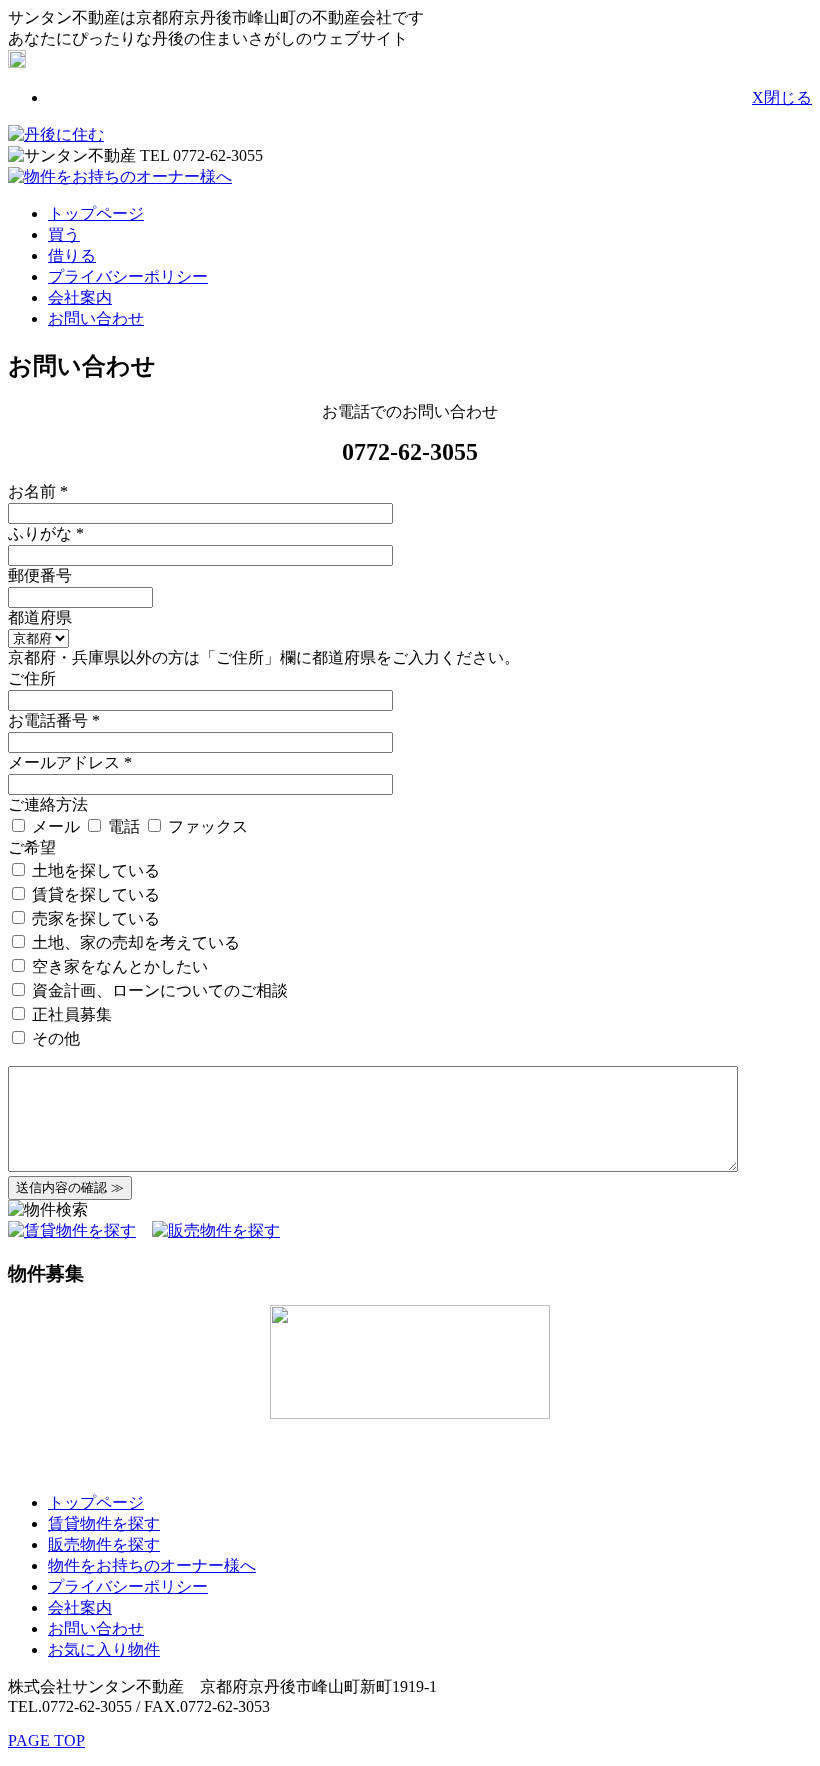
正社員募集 (70, 1014)
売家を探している (94, 918)
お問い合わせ (96, 318)
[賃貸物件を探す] (72, 1230)
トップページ (96, 213)
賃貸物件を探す (104, 1523)
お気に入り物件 (104, 1649)
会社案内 (80, 297)
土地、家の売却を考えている (134, 942)
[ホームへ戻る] (56, 134)
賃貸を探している (94, 894)
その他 (54, 1038)
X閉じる (782, 97)
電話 (124, 826)
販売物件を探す (104, 1544)
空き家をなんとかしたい (118, 966)
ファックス (206, 826)
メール (56, 826)
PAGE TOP (46, 1740)
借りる (72, 255)
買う (64, 234)
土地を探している (94, 870)
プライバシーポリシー (128, 276)
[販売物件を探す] (216, 1230)
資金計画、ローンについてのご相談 (158, 990)
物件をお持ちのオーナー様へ (152, 1565)
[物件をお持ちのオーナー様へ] (120, 176)
